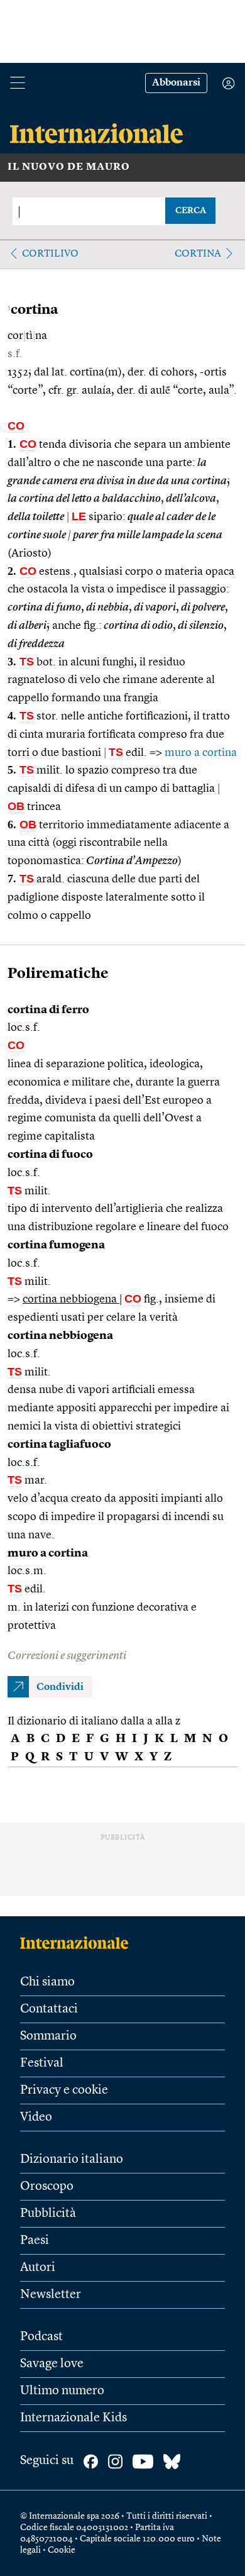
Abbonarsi (176, 83)
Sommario (48, 2036)
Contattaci (49, 2009)
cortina (198, 254)
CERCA (191, 211)
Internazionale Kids (73, 2418)
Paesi (35, 2241)
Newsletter (51, 2295)
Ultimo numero (62, 2391)
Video (36, 2118)
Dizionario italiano (72, 2160)
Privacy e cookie (64, 2090)
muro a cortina (201, 753)
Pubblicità (48, 2214)
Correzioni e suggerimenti (67, 1656)
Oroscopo (47, 2187)
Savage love (52, 2364)
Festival (42, 2063)
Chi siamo (47, 1982)
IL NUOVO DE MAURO (69, 167)
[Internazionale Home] (78, 1943)
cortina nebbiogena (71, 1299)
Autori (38, 2268)
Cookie (62, 2550)
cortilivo (50, 254)
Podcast (41, 2337)
